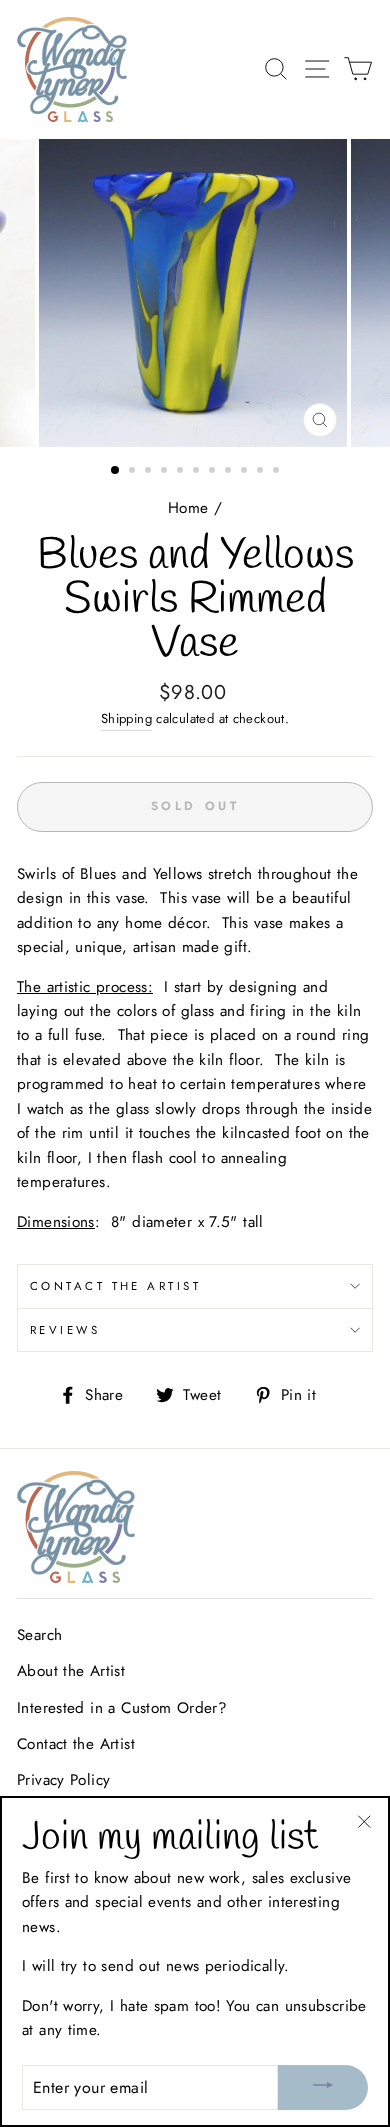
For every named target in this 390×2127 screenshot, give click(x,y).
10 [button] (262, 472)
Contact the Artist (115, 1286)
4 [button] (166, 472)
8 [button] (230, 472)
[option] (195, 293)
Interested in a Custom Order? (122, 1708)
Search (39, 1635)
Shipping (126, 718)
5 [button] (182, 472)
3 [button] (150, 472)
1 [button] (116, 471)
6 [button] (198, 472)
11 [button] (278, 472)
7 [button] (214, 472)
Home (188, 508)
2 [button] (134, 472)
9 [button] (246, 472)
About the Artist (71, 1671)
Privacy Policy (63, 1780)
